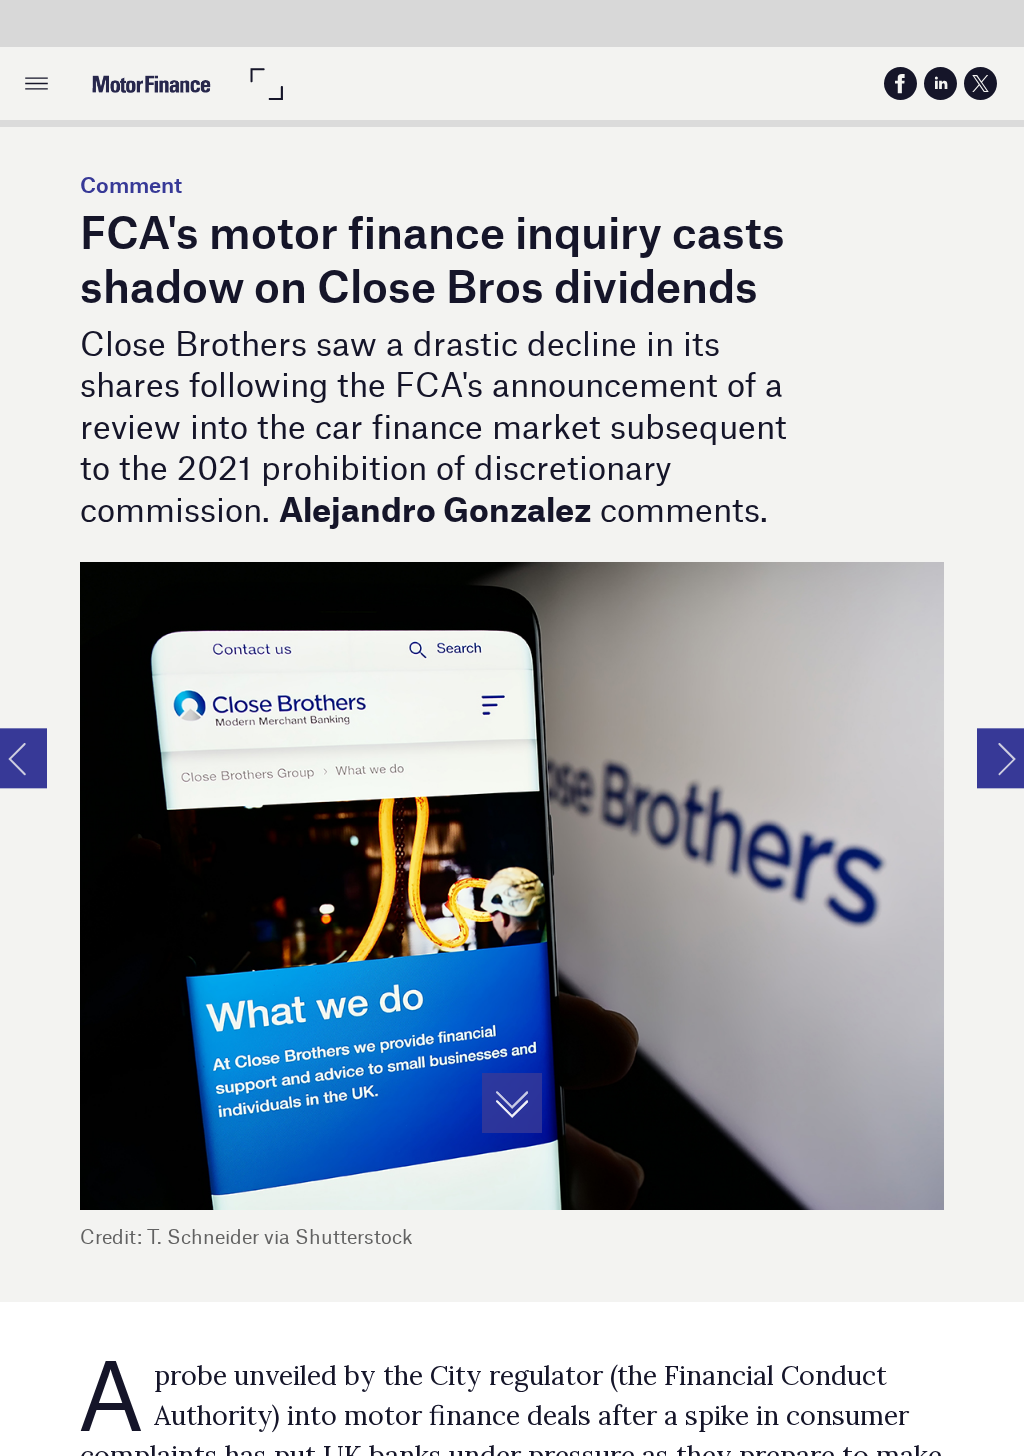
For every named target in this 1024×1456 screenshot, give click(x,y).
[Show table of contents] (36, 83)
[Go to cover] (151, 83)
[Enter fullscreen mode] (265, 83)
